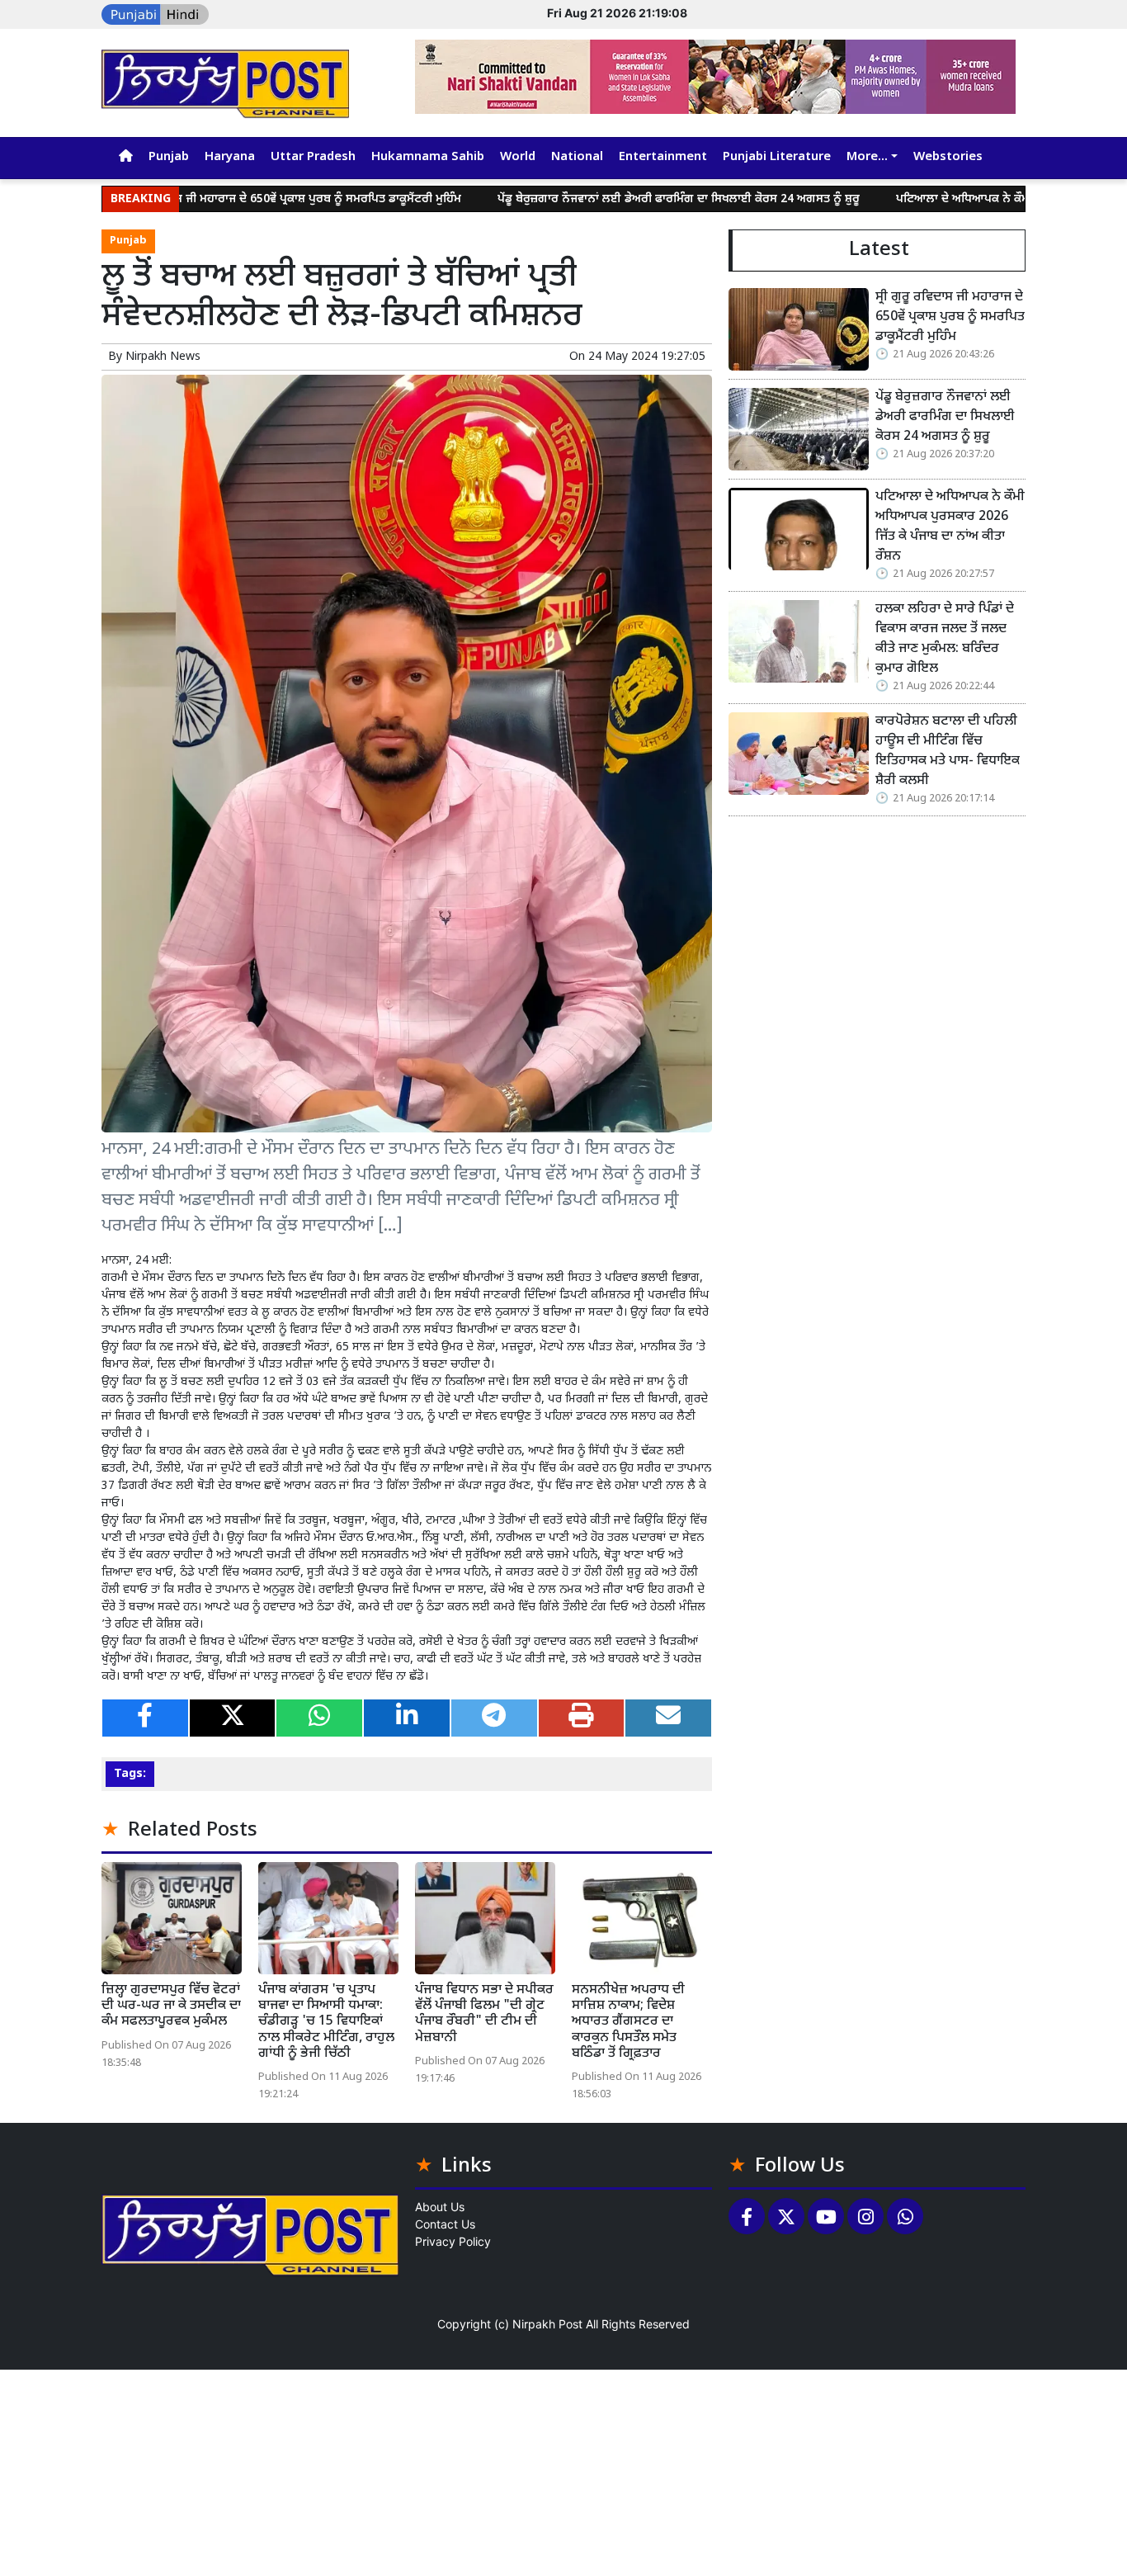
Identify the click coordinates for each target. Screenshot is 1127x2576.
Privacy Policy (453, 2241)
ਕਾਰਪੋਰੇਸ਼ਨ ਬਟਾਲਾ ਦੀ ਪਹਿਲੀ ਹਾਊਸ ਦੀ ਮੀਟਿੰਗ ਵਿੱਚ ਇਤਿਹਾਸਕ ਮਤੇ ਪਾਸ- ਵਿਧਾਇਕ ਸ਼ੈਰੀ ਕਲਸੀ (948, 752)
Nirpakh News (163, 357)
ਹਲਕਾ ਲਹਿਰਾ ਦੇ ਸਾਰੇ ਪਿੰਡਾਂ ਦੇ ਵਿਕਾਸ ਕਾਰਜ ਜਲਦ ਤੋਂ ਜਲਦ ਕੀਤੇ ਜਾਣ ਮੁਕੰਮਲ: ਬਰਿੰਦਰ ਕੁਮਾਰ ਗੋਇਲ (945, 639)
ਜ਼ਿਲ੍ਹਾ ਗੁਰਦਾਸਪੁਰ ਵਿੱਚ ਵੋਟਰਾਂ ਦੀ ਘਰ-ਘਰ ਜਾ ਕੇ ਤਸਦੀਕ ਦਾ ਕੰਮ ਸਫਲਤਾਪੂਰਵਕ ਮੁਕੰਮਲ (171, 2006)
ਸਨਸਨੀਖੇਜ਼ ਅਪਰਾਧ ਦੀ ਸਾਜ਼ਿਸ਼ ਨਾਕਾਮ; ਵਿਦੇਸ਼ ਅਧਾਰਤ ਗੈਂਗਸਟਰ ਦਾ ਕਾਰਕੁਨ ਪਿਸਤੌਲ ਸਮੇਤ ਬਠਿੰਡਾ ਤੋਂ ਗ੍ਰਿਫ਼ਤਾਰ (628, 2022)
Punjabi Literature (777, 157)
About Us (440, 2207)
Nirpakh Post (547, 2324)
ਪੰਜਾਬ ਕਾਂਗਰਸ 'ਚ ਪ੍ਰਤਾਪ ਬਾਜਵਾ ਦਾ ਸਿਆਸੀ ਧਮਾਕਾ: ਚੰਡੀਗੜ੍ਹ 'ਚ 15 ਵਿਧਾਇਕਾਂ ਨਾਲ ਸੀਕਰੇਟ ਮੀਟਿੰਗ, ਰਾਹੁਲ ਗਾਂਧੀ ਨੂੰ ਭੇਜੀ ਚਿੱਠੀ (326, 2022)
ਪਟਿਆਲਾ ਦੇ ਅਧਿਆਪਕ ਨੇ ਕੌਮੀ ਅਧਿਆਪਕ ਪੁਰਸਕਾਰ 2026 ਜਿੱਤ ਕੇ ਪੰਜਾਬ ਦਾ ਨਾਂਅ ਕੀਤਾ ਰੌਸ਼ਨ (950, 527)
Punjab (169, 157)
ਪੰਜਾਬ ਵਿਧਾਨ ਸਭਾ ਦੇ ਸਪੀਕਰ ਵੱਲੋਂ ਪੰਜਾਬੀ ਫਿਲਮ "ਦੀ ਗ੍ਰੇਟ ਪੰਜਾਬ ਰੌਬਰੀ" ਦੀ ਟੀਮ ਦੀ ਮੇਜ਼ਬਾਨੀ (484, 2014)
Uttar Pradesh (313, 157)
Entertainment (663, 157)
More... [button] (867, 157)
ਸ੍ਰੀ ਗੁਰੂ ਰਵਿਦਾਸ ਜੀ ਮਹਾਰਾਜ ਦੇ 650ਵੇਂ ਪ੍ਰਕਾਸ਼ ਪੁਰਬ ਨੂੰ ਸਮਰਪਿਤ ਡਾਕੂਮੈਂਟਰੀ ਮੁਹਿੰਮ (203, 199)
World (518, 157)
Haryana (230, 157)
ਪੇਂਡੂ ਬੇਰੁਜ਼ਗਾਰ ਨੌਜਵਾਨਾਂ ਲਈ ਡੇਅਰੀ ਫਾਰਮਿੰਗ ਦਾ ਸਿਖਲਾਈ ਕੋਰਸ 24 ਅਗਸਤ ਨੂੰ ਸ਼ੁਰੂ (595, 199)
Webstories (948, 157)
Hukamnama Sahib (428, 157)
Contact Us (445, 2224)
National (577, 157)
